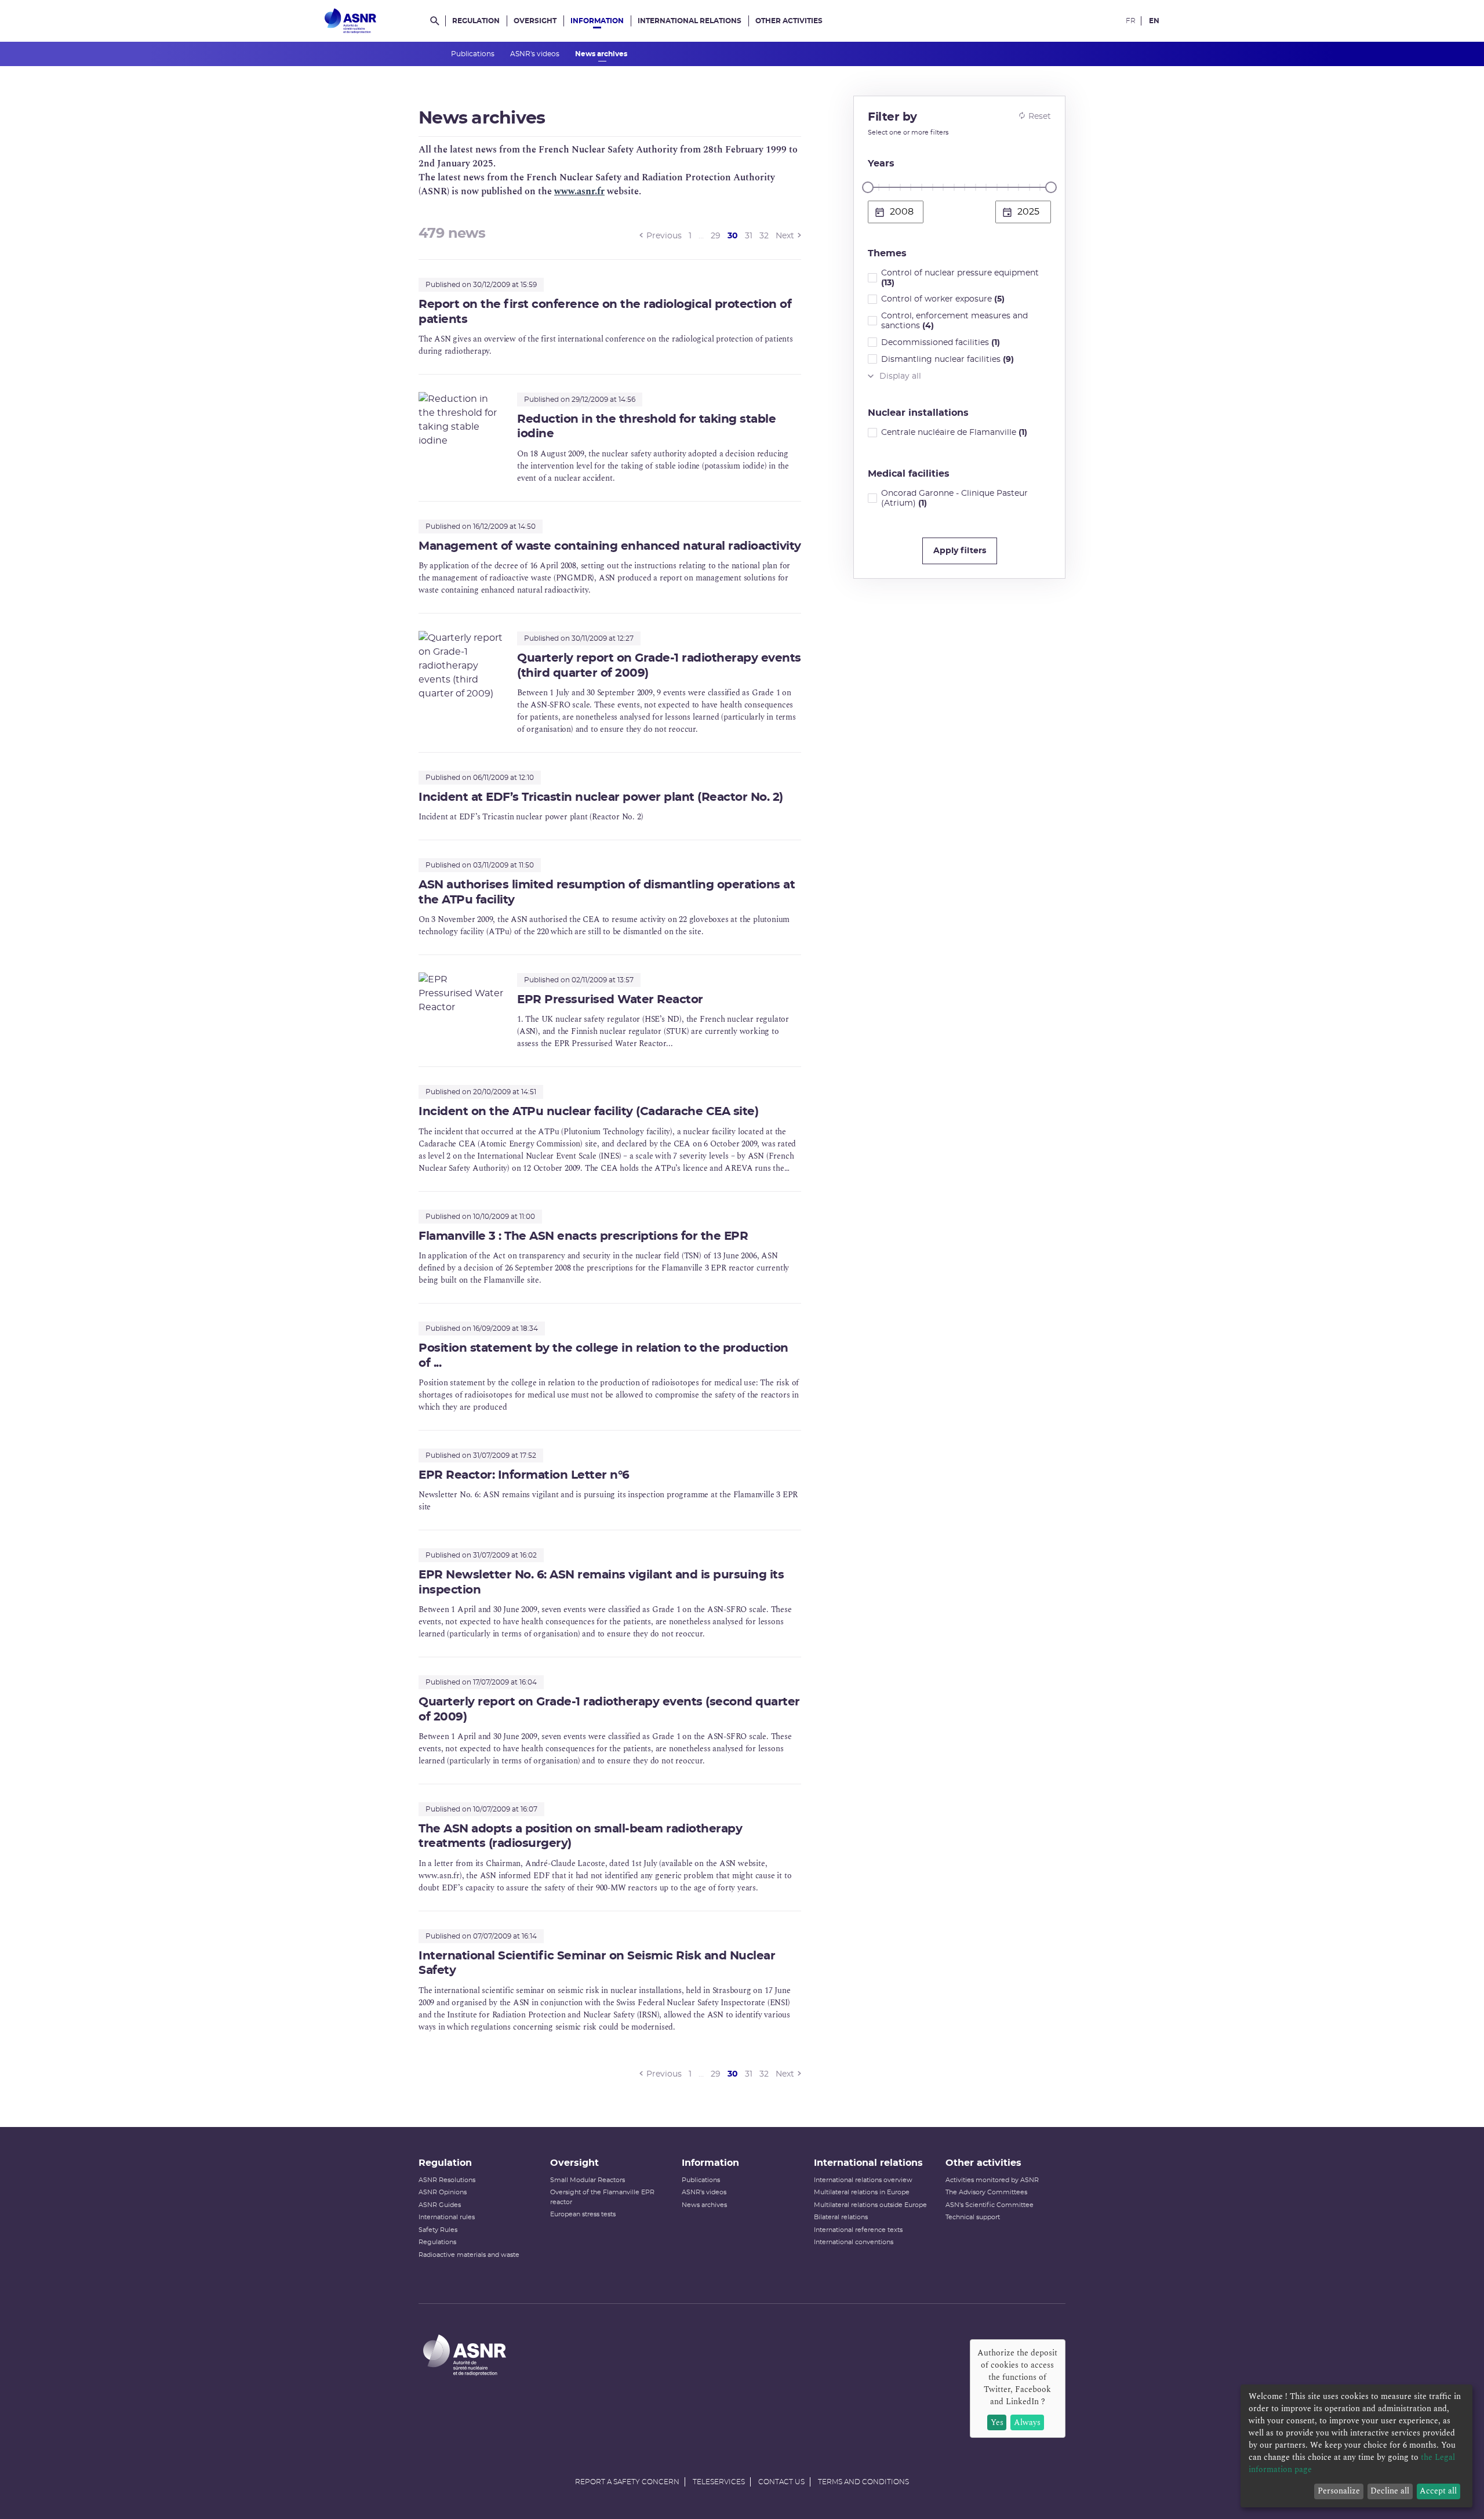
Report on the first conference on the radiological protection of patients (605, 312)
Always (1027, 2422)
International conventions (854, 2242)
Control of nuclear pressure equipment (960, 278)
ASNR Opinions (443, 2192)
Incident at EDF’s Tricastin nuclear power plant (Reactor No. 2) (601, 797)
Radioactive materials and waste (469, 2255)
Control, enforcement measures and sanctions (954, 321)
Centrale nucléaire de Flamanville (954, 433)
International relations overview (863, 2180)
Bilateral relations (841, 2217)
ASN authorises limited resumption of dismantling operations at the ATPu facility (607, 892)
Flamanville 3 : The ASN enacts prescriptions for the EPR (583, 1236)
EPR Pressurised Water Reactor (610, 1000)
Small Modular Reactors (588, 2180)
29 (716, 236)
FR (1131, 21)
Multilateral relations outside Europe (870, 2205)
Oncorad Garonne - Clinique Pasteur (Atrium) (954, 498)
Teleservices (719, 2482)
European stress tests (583, 2214)
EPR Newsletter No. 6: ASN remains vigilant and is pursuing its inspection (601, 1582)
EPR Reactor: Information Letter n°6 (524, 1475)
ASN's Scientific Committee (990, 2205)
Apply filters (960, 551)
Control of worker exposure (943, 299)
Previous (664, 236)
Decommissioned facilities (941, 343)
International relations (690, 21)
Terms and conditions (863, 2482)
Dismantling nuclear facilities (947, 360)
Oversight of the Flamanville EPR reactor (602, 2197)
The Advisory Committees (986, 2192)
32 (764, 236)
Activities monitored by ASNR (992, 2180)
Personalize (1339, 2491)
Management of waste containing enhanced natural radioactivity (610, 546)
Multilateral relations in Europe (862, 2192)
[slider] (868, 187)
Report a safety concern (627, 2482)
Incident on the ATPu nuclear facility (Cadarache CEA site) (588, 1112)
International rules (447, 2217)
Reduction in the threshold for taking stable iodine (646, 427)
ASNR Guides (440, 2205)
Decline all (1390, 2491)
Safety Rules (438, 2230)
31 (749, 236)
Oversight (535, 21)
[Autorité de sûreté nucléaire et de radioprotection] (350, 21)
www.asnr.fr (579, 191)
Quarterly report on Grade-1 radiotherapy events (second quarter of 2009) (609, 1709)
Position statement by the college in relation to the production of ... (603, 1355)
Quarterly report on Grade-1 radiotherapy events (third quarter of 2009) (659, 665)
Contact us (781, 2482)
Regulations (437, 2242)
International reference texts (858, 2230)
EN (1154, 21)
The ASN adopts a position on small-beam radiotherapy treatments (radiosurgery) (580, 1836)
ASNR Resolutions (447, 2180)
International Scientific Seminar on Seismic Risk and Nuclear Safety (597, 1963)
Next (785, 236)
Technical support (973, 2217)
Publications (474, 54)
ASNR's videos (536, 54)
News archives (602, 54)
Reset (1040, 117)
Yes (997, 2422)
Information (597, 21)
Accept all (1438, 2491)
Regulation (476, 21)
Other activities (789, 21)
